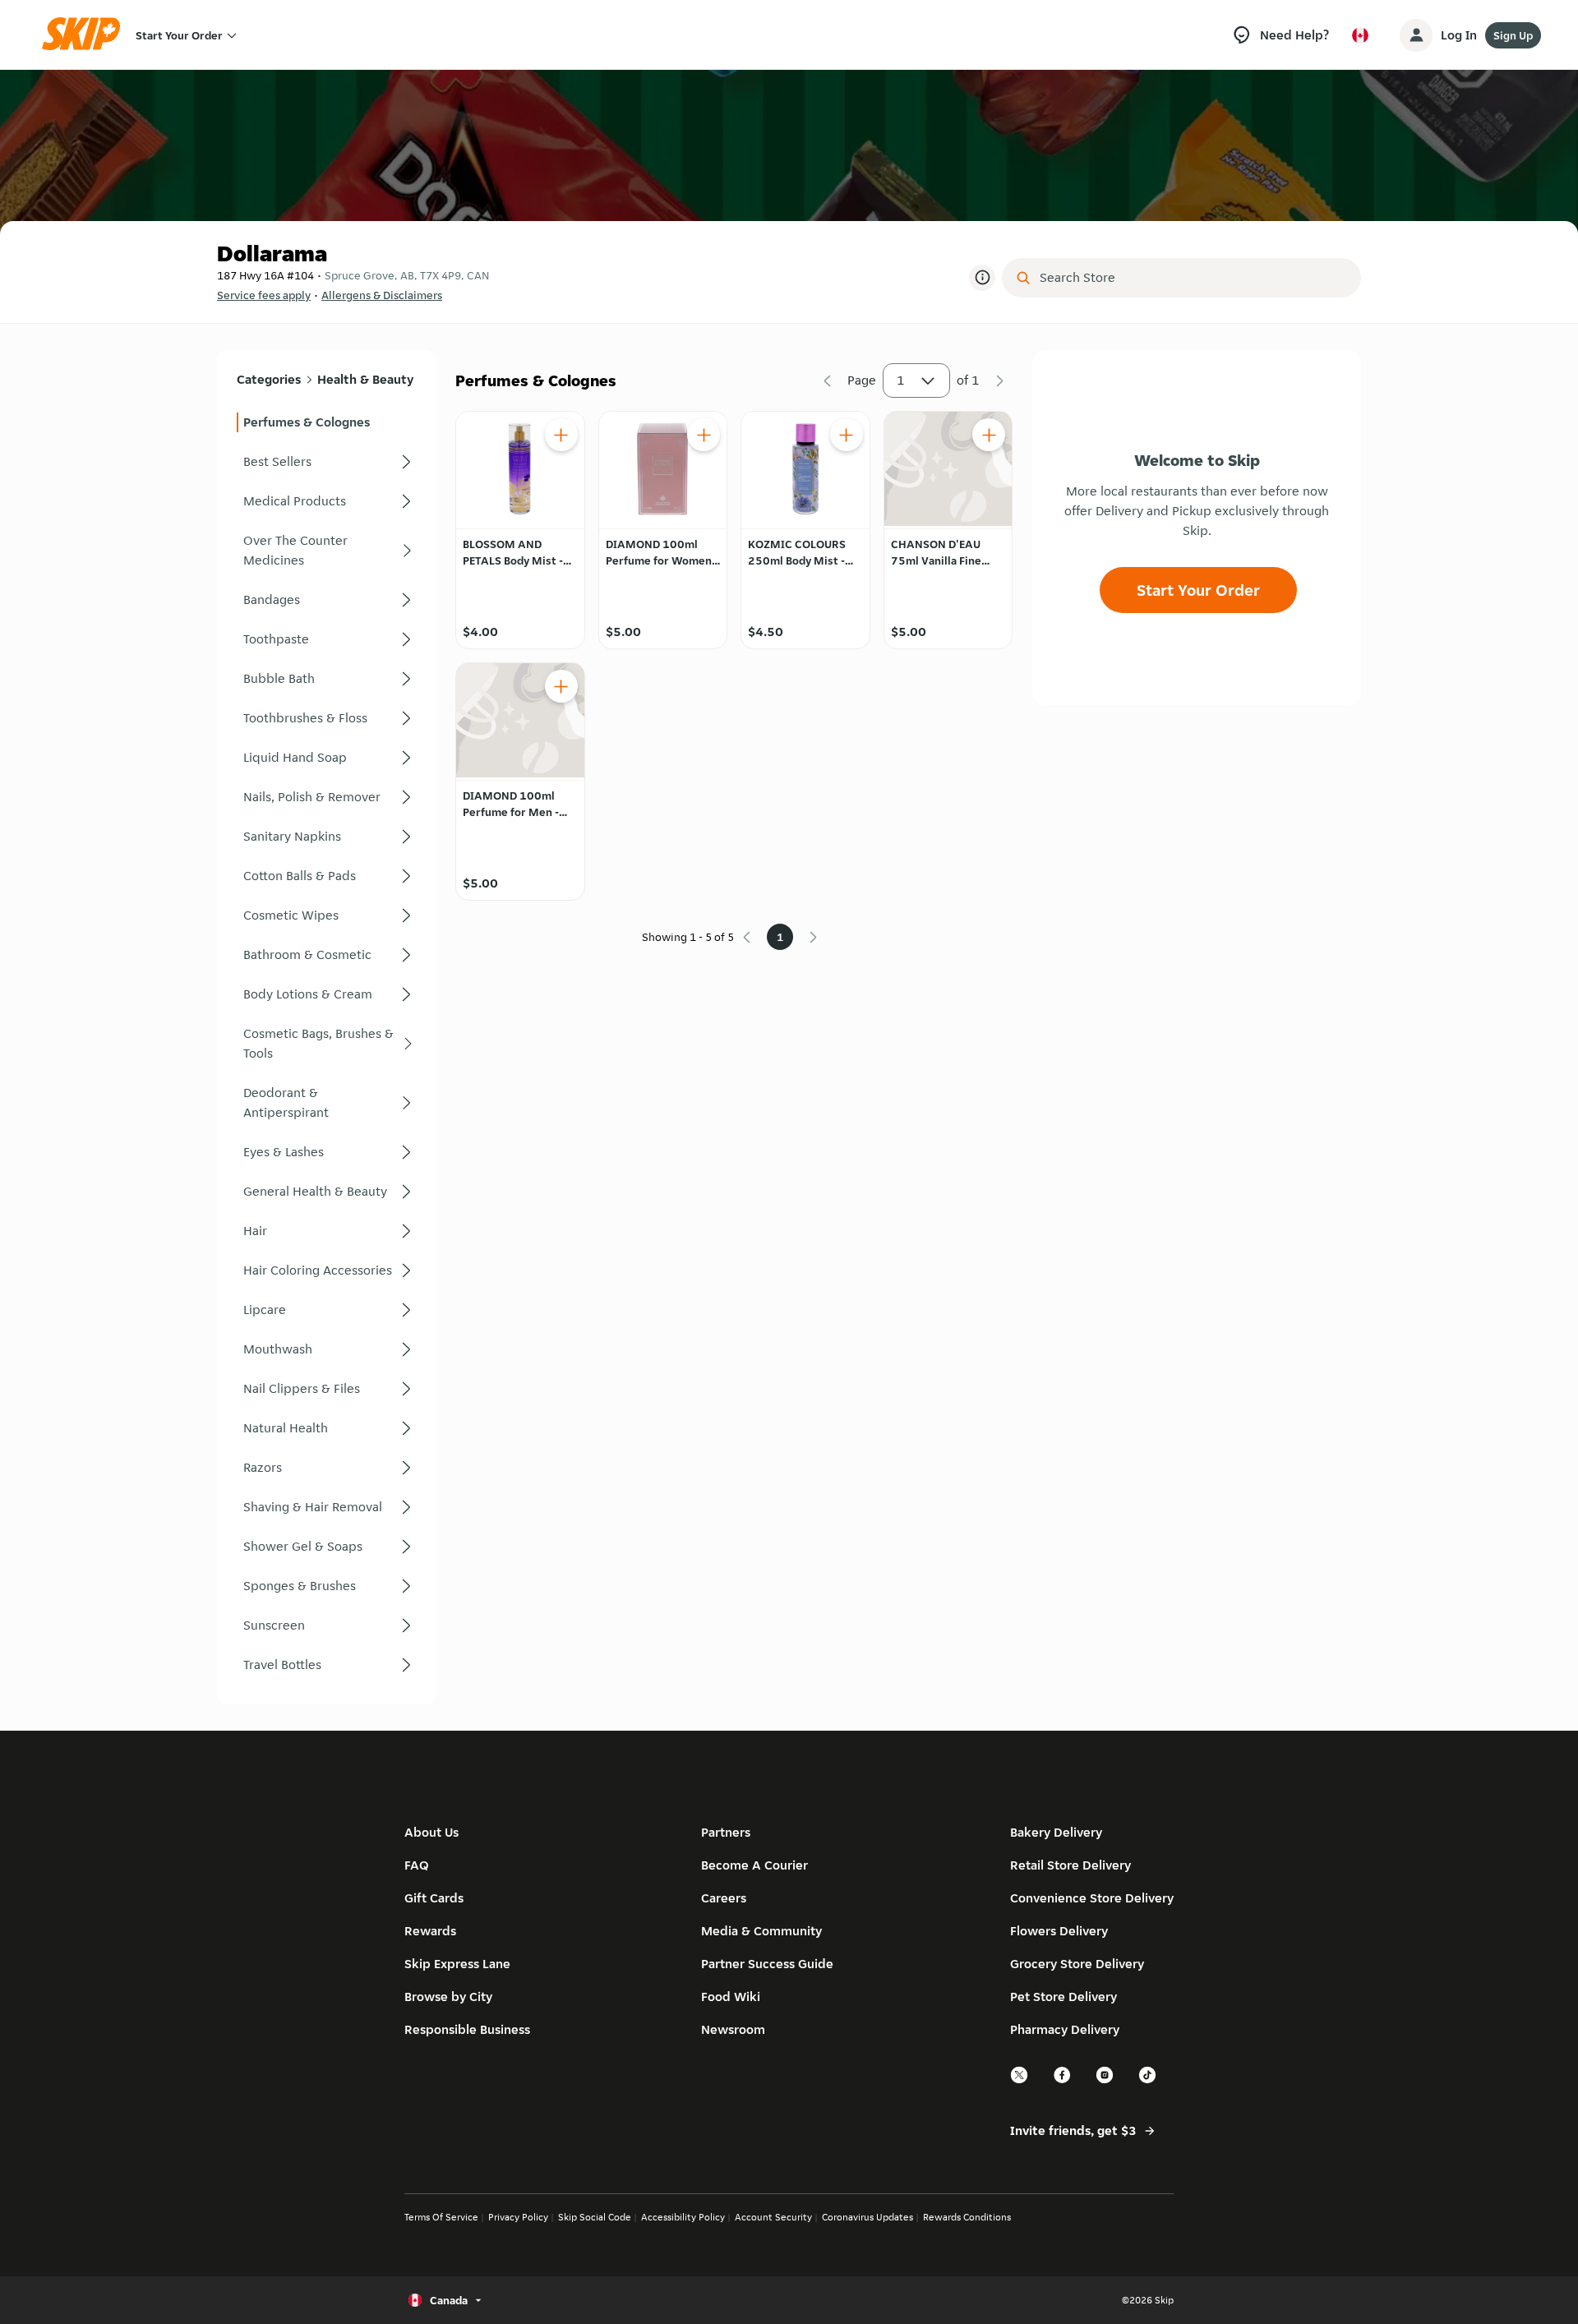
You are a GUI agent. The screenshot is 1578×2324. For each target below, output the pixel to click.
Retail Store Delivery (1070, 1865)
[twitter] (1020, 2081)
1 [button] (901, 380)
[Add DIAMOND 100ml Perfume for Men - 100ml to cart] (561, 686)
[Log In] (1416, 35)
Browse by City (448, 1997)
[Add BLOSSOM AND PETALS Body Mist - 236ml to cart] (561, 435)
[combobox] (1193, 278)
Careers (724, 1898)
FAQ (417, 1865)
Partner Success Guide (767, 1964)
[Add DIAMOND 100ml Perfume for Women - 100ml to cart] (704, 435)
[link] (326, 422)
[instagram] (1105, 2081)
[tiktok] (1148, 2081)
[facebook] (1063, 2081)
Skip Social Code (595, 2217)
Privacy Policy (518, 2217)
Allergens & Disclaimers (382, 295)
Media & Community (761, 1931)
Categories (269, 379)
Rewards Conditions (967, 2217)
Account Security (773, 2217)
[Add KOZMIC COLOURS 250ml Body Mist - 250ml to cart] (847, 435)
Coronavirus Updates (867, 2217)
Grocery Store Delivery (1077, 1964)
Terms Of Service (441, 2217)
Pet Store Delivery (1064, 1997)
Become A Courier (754, 1865)
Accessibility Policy (683, 2217)
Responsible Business (467, 2029)
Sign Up (1513, 35)
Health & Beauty (365, 379)
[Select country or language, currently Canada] (1360, 35)
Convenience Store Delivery (1092, 1898)
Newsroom (733, 2029)
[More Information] (982, 278)
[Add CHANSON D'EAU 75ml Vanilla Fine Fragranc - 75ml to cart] (989, 435)
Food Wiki (731, 1997)
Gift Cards (434, 1898)
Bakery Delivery (1056, 1832)
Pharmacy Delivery (1065, 2029)
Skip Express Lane (457, 1964)
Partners (726, 1832)
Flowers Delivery (1059, 1931)
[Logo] (86, 35)
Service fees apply (264, 295)
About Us (431, 1832)
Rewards (430, 1931)
